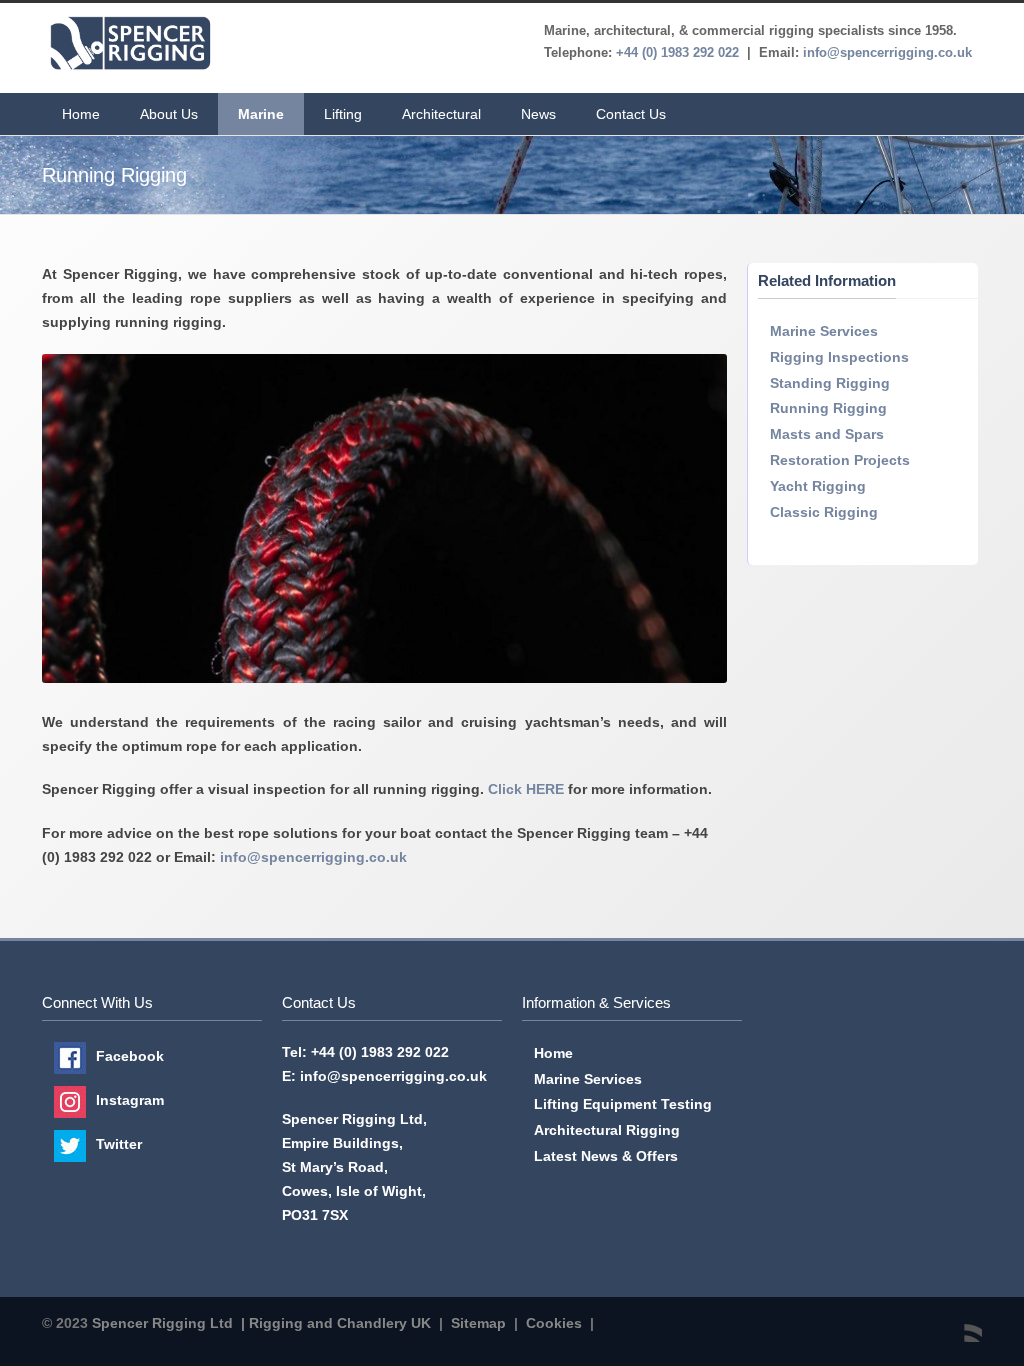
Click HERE (526, 789)
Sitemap (478, 1323)
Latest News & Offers (606, 1156)
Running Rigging (828, 408)
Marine (261, 114)
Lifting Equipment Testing (623, 1104)
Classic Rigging (824, 512)
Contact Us (631, 114)
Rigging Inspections (839, 357)
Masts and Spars (827, 434)
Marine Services (824, 331)
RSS (962, 1322)
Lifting (343, 114)
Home (81, 114)
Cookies (554, 1323)
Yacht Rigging (818, 486)
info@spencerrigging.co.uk (313, 857)
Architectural (441, 114)
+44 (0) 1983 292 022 (380, 1052)
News (538, 114)
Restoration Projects (840, 460)
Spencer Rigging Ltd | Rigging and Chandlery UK (261, 1323)
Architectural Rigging (607, 1130)
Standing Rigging (830, 383)
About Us (169, 114)
